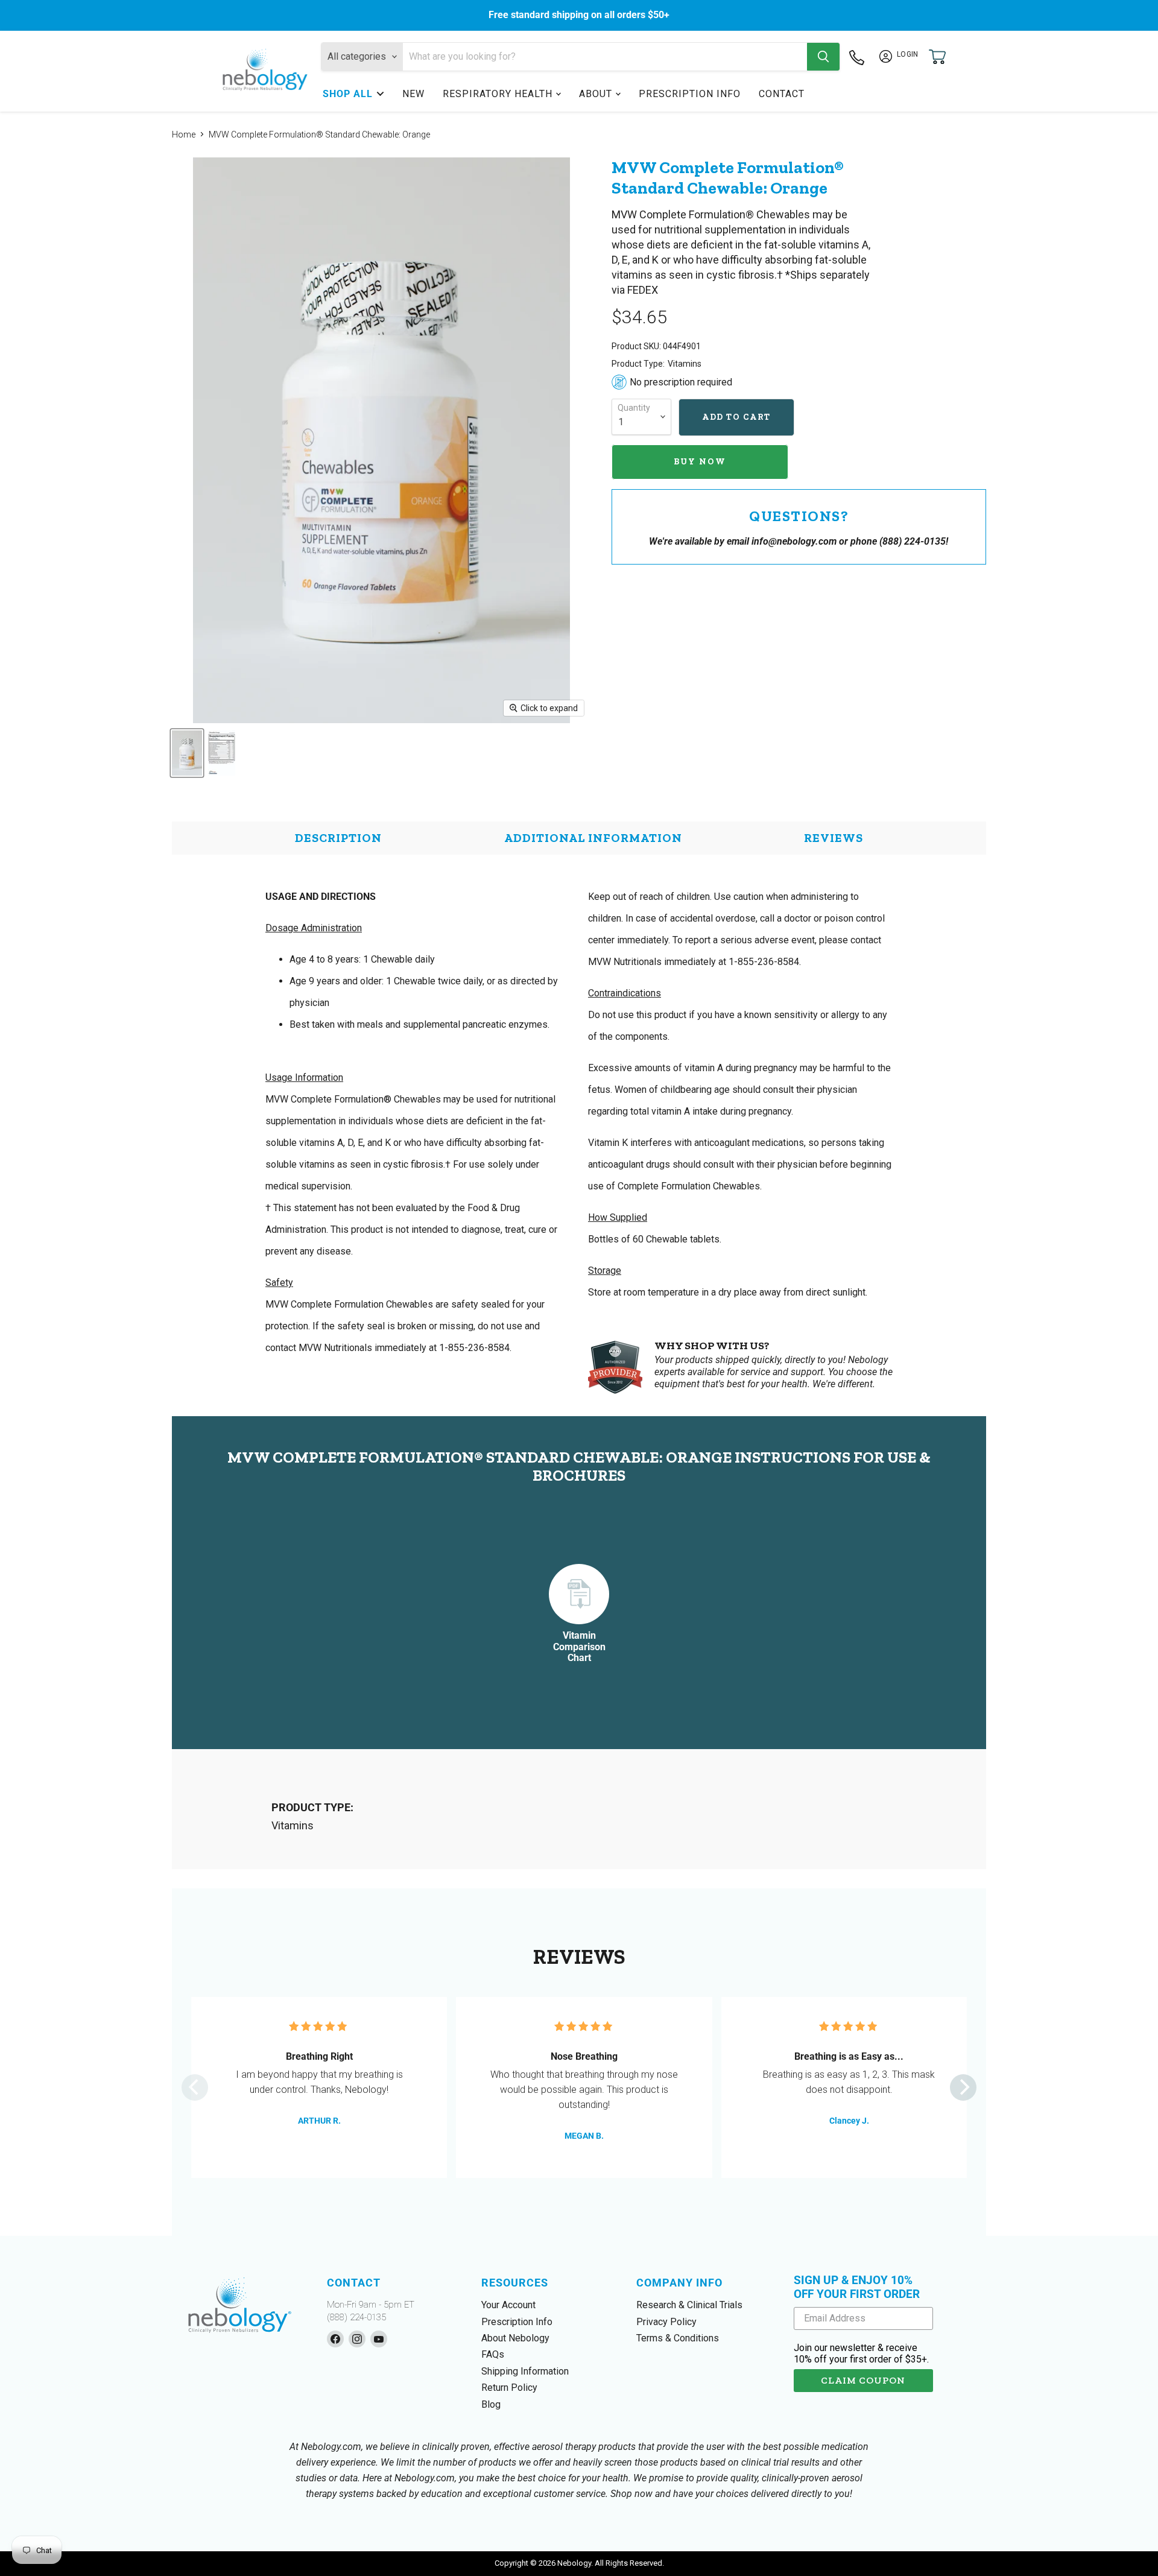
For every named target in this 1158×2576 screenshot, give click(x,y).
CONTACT (782, 94)
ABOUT (596, 94)
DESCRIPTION (338, 838)
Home (184, 134)
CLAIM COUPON (863, 2380)
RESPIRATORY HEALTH (498, 94)
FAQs (493, 2354)
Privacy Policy (666, 2322)
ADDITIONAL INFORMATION (593, 838)
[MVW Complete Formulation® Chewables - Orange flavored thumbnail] (187, 753)
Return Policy (509, 2388)
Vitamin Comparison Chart (579, 1647)
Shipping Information (525, 2371)
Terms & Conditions (678, 2338)
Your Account (508, 2305)
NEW (413, 94)
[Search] (823, 57)
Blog (491, 2404)
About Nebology (515, 2338)
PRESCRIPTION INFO (690, 94)
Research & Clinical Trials (689, 2305)
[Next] (963, 2087)
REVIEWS (834, 838)
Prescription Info (517, 2322)
